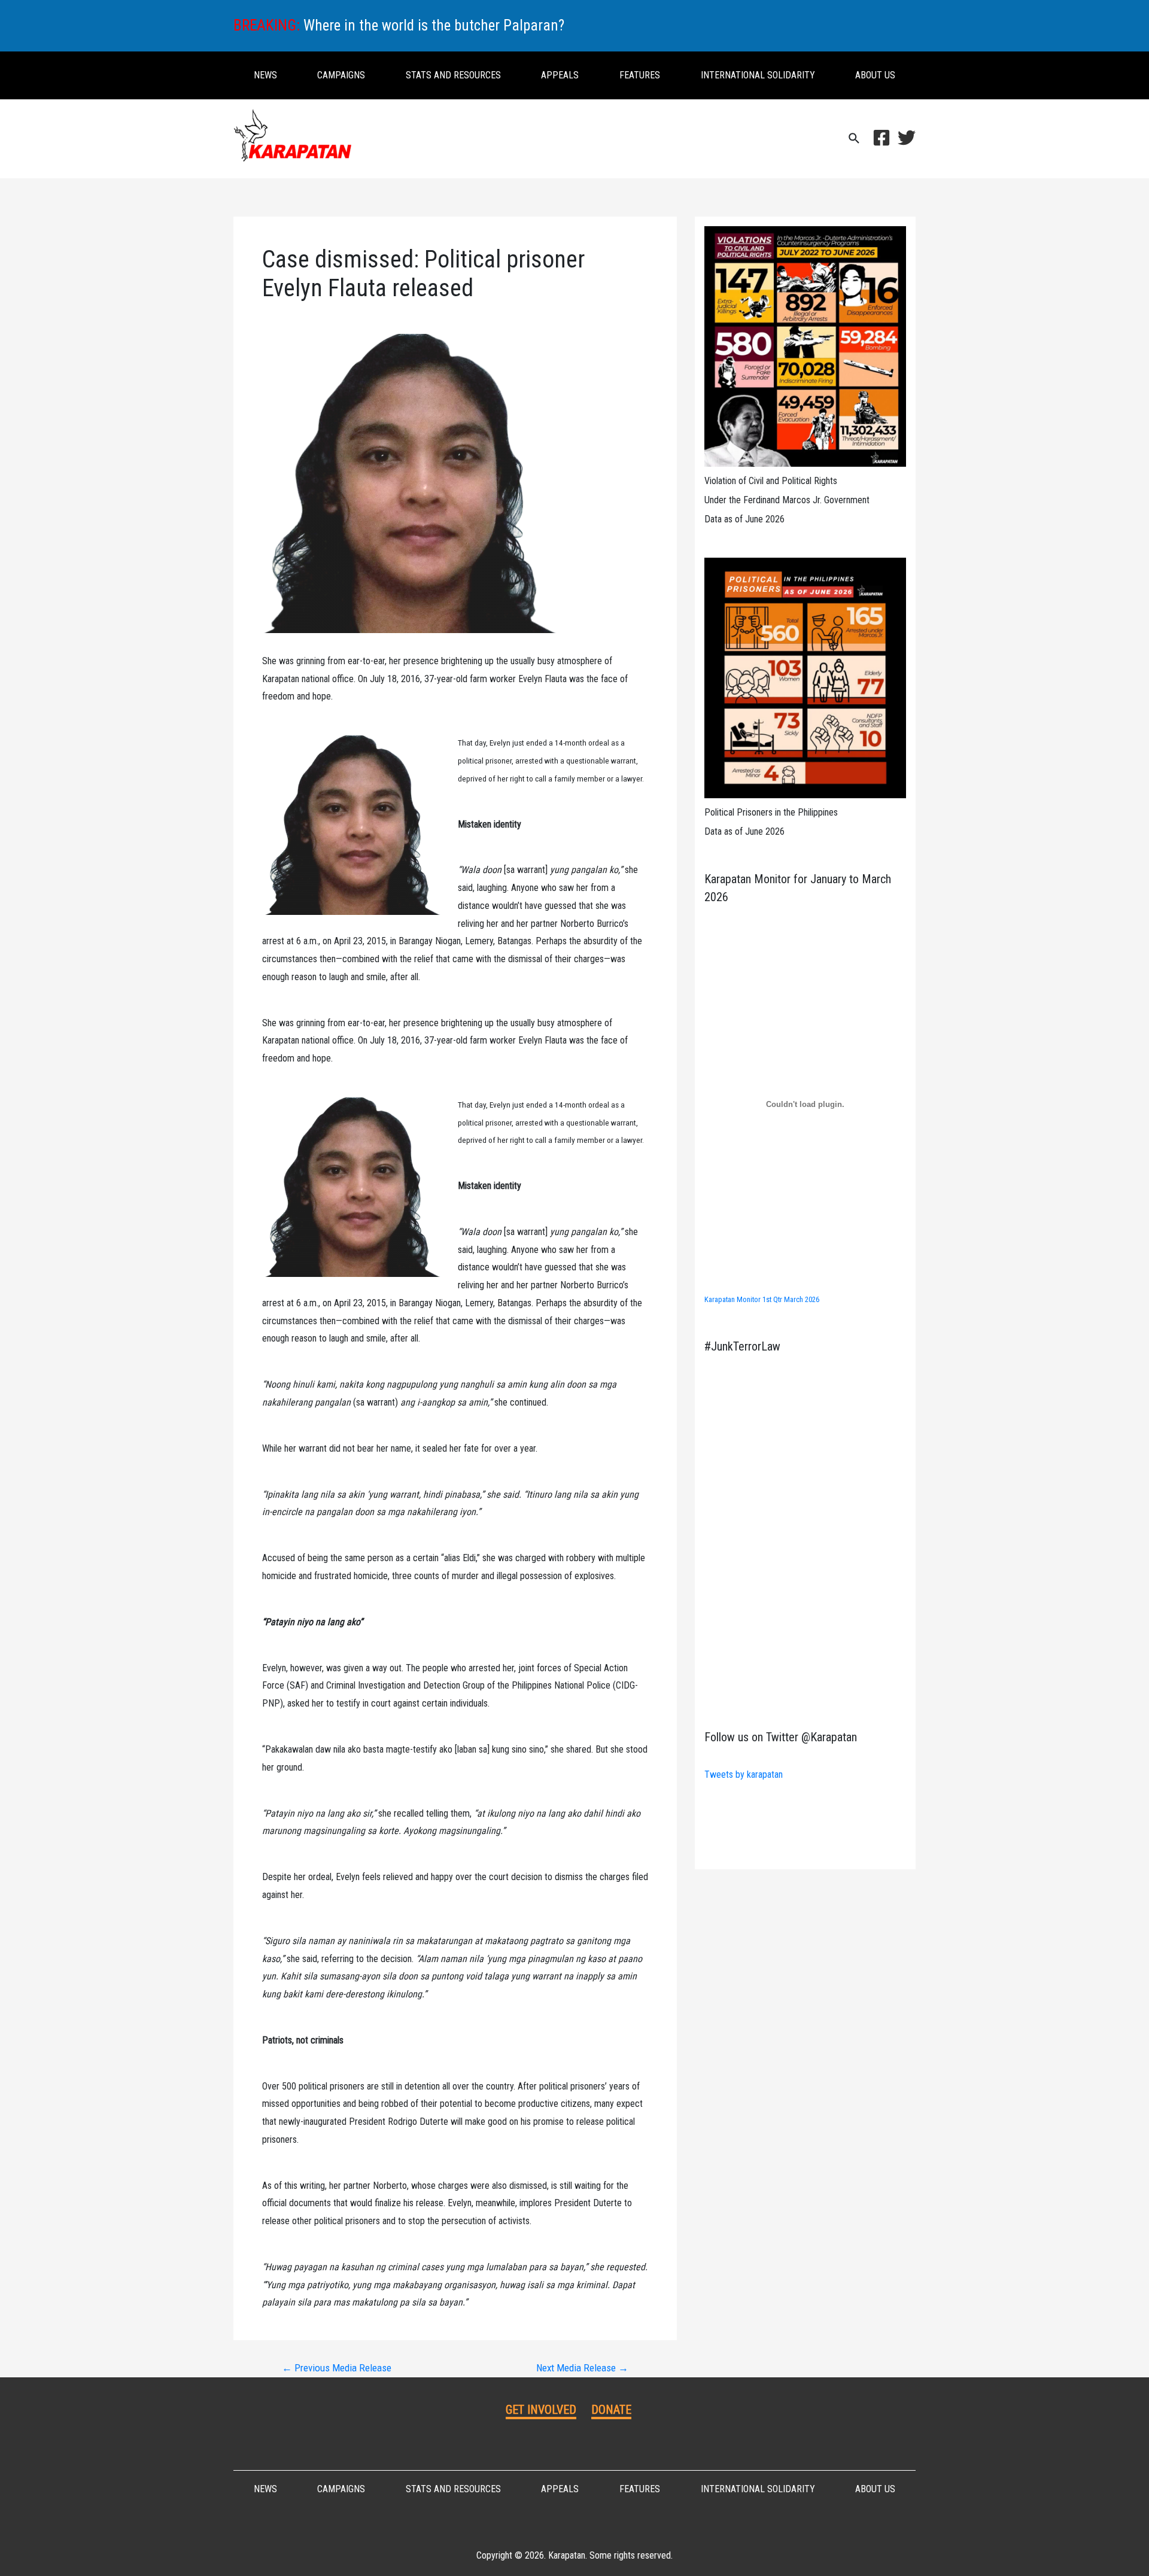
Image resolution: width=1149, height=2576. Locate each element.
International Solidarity (758, 75)
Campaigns (341, 75)
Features (640, 75)
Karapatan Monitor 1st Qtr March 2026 (762, 1299)
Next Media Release (582, 2368)
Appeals (560, 75)
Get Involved (541, 2410)
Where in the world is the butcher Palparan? (434, 25)
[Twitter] (907, 138)
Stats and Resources (453, 75)
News (265, 75)
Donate (611, 2410)
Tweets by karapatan (744, 1774)
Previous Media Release (337, 2368)
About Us (875, 75)
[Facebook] (881, 138)
